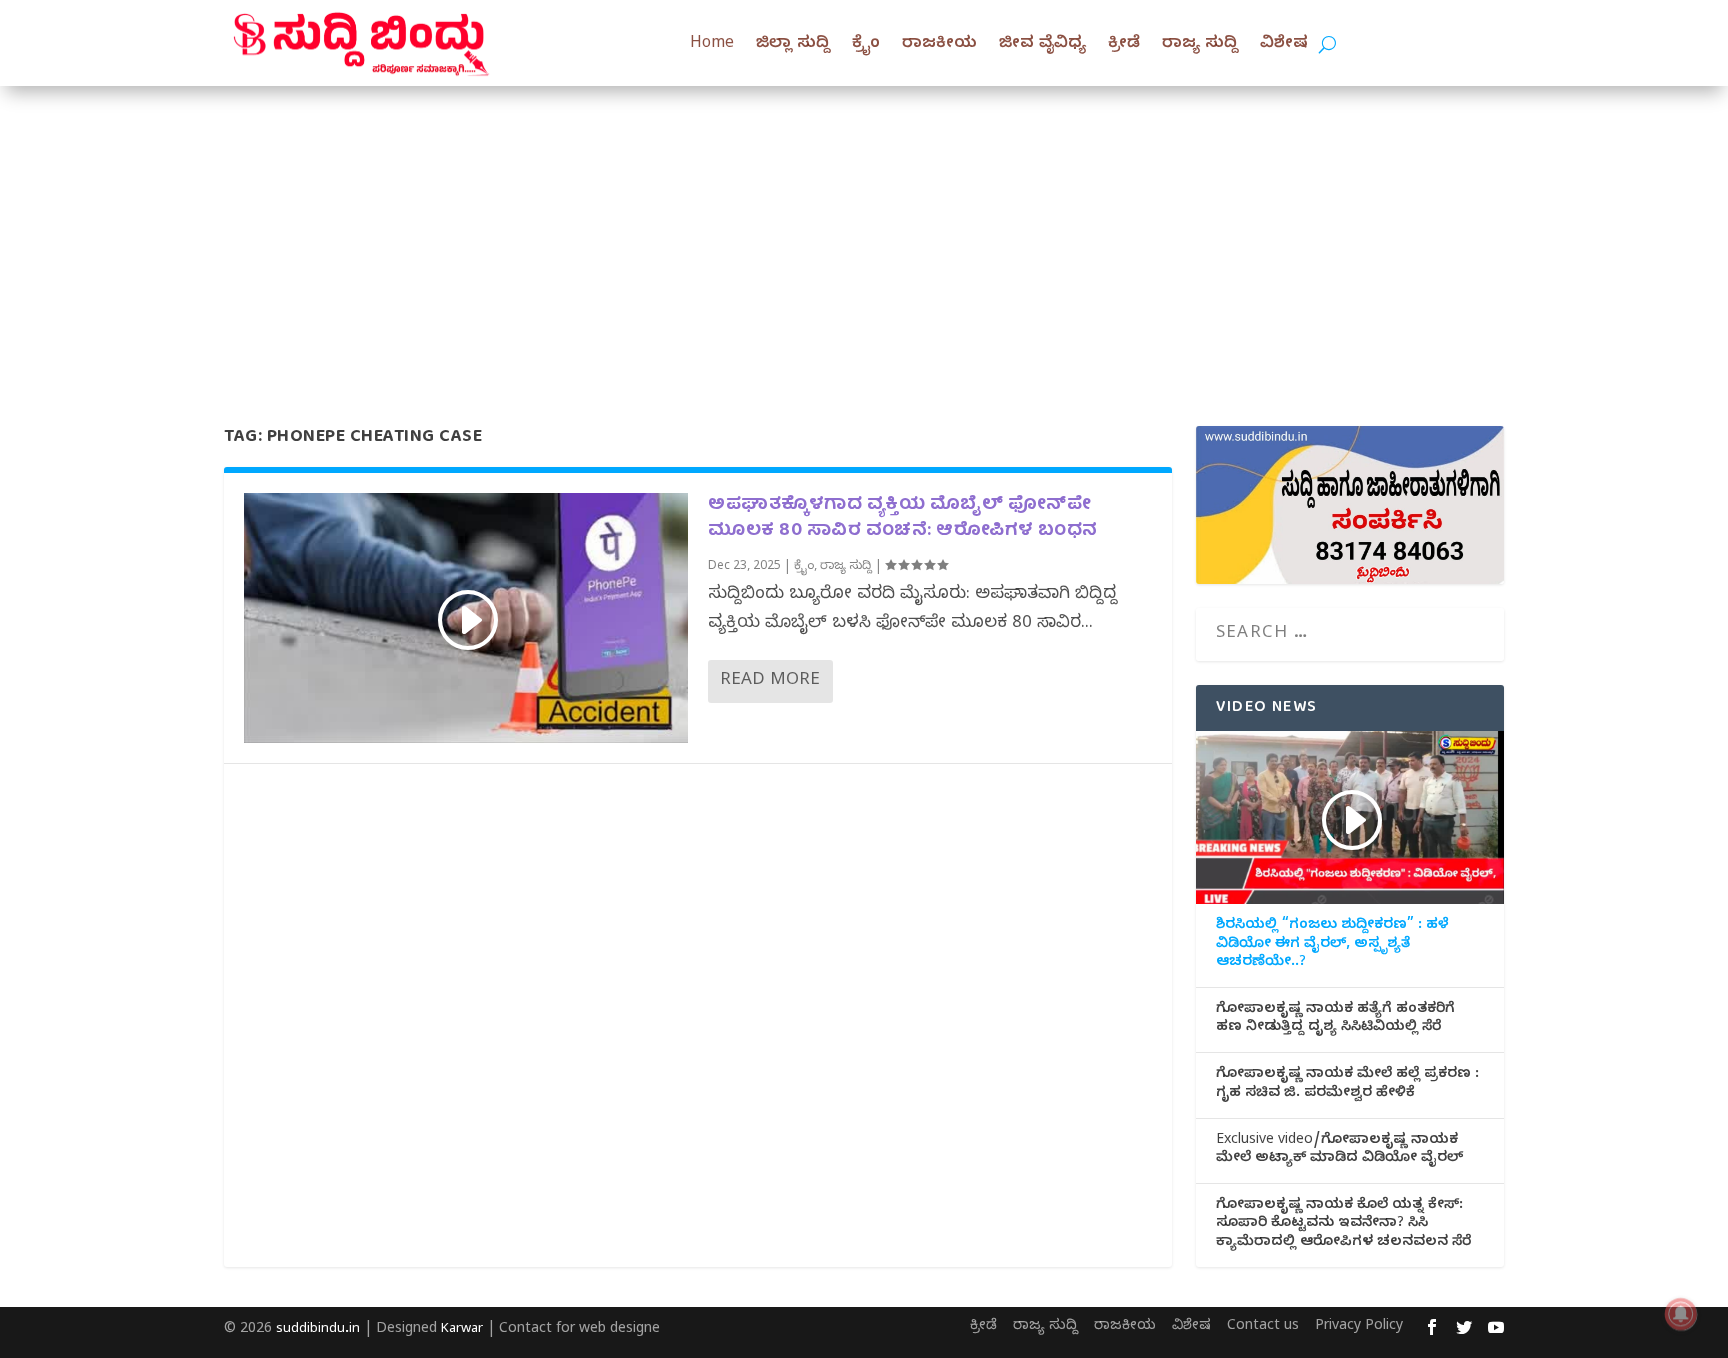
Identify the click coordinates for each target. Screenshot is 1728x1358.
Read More (770, 681)
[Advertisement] (864, 236)
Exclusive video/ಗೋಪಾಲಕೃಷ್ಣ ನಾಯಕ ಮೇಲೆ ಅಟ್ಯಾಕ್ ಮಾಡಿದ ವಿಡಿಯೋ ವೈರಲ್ (1339, 1151)
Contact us (1263, 1327)
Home (712, 45)
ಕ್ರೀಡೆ (1124, 45)
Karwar (462, 1330)
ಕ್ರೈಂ (866, 45)
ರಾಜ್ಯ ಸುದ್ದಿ (1200, 45)
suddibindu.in (318, 1330)
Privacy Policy (1359, 1327)
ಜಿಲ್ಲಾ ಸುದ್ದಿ (793, 45)
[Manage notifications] (1681, 1314)
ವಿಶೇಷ (1284, 45)
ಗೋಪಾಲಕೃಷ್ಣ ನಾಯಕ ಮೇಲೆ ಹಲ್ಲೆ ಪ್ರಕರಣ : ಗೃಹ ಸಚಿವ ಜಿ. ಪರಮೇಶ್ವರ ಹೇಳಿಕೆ (1347, 1085)
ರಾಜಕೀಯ (939, 45)
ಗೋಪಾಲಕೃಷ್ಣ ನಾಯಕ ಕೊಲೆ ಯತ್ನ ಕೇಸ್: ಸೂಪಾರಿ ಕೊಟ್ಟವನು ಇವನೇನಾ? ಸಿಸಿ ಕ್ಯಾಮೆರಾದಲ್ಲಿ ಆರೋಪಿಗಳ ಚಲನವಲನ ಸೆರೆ (1343, 1225)
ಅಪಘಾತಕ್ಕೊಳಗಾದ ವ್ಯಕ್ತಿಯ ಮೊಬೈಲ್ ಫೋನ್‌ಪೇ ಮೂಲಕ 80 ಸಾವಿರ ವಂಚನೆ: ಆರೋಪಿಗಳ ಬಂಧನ (903, 518)
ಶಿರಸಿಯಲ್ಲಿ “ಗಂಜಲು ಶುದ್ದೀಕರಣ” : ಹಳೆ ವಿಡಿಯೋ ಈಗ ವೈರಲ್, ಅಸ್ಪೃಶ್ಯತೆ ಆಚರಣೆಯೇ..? (1332, 945)
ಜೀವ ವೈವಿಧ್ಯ (1042, 45)
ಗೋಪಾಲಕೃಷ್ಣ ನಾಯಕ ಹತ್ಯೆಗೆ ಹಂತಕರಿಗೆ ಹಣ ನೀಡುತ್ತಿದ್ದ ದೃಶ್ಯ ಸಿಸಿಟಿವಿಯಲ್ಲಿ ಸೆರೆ (1335, 1020)
